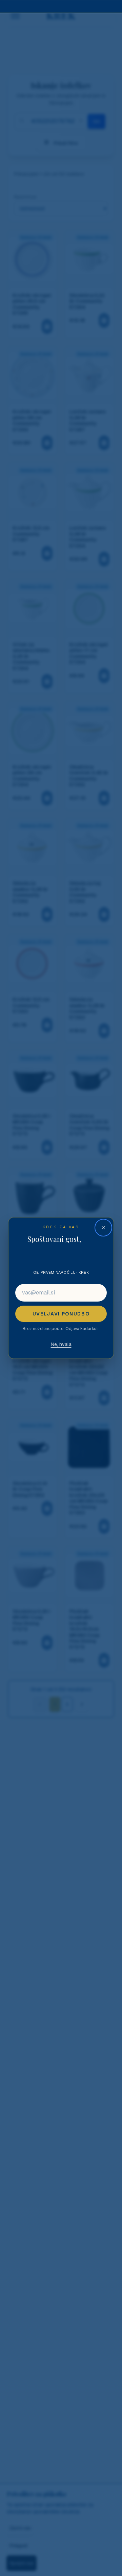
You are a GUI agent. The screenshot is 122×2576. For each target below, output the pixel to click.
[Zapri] (103, 1228)
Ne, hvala (61, 1344)
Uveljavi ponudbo (61, 1314)
